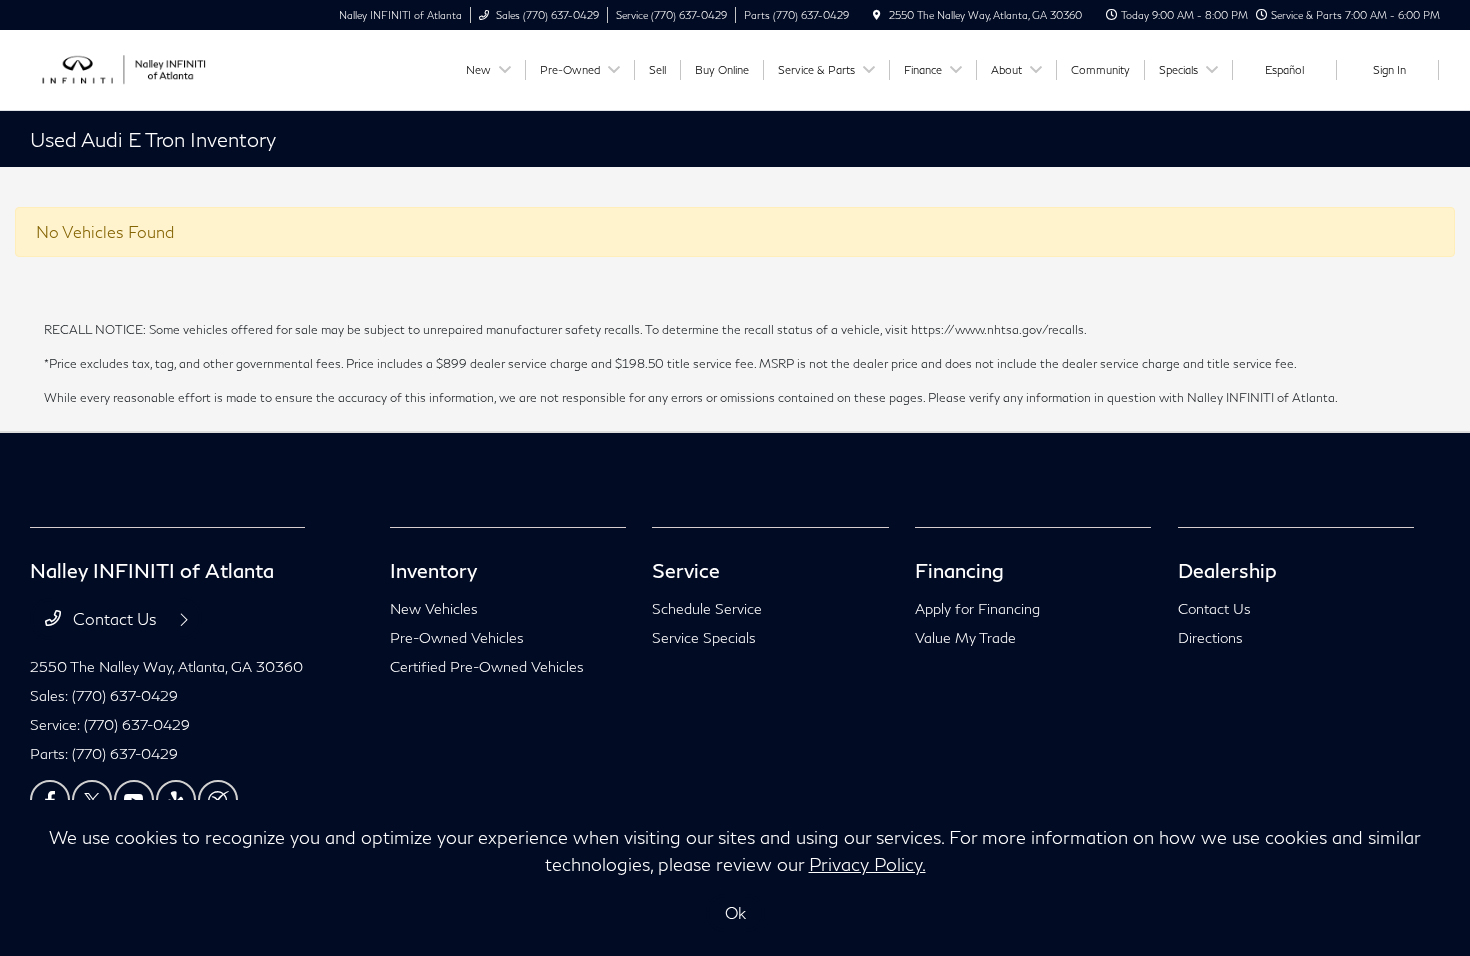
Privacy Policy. (867, 864)
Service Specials (704, 637)
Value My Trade (965, 637)
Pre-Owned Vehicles (457, 637)
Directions (1210, 637)
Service (686, 570)
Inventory (433, 570)
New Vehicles (434, 608)
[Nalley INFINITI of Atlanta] (120, 67)
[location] (877, 15)
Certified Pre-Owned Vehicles (487, 666)
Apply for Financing (977, 608)
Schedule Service (707, 608)
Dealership (1227, 570)
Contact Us (115, 618)
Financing (959, 570)
